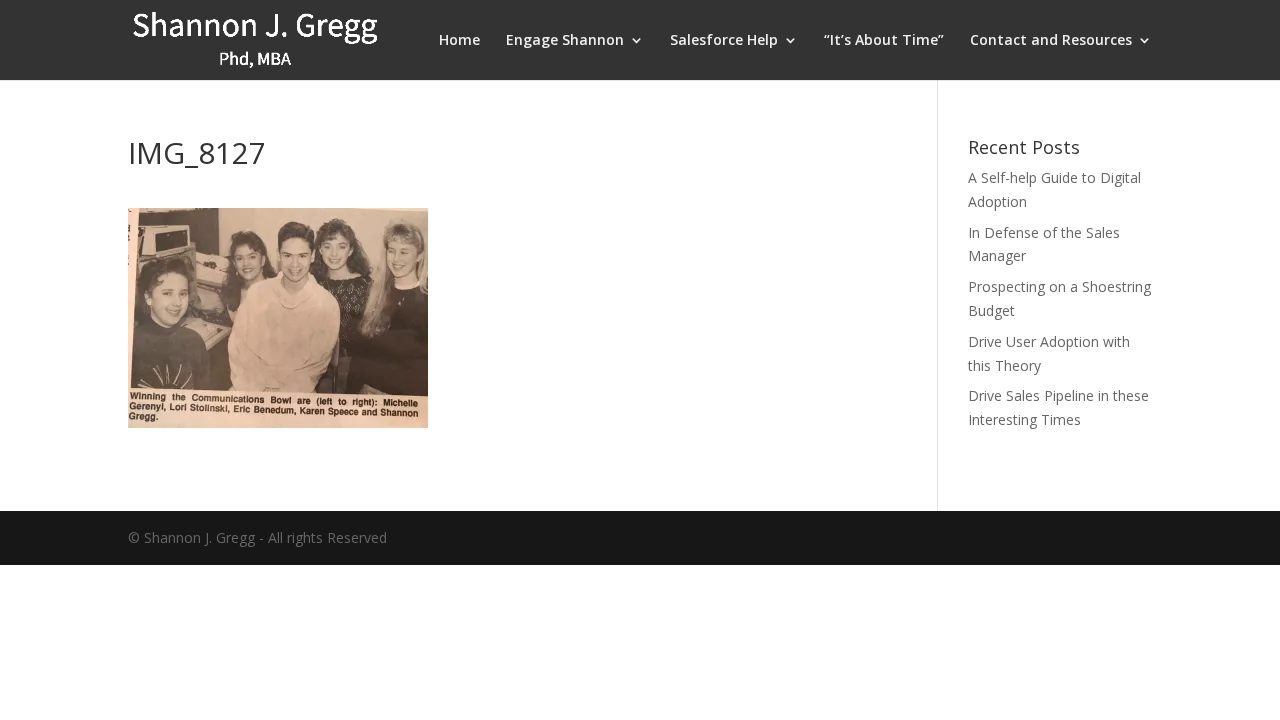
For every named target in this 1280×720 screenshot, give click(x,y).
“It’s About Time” (884, 41)
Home (459, 41)
